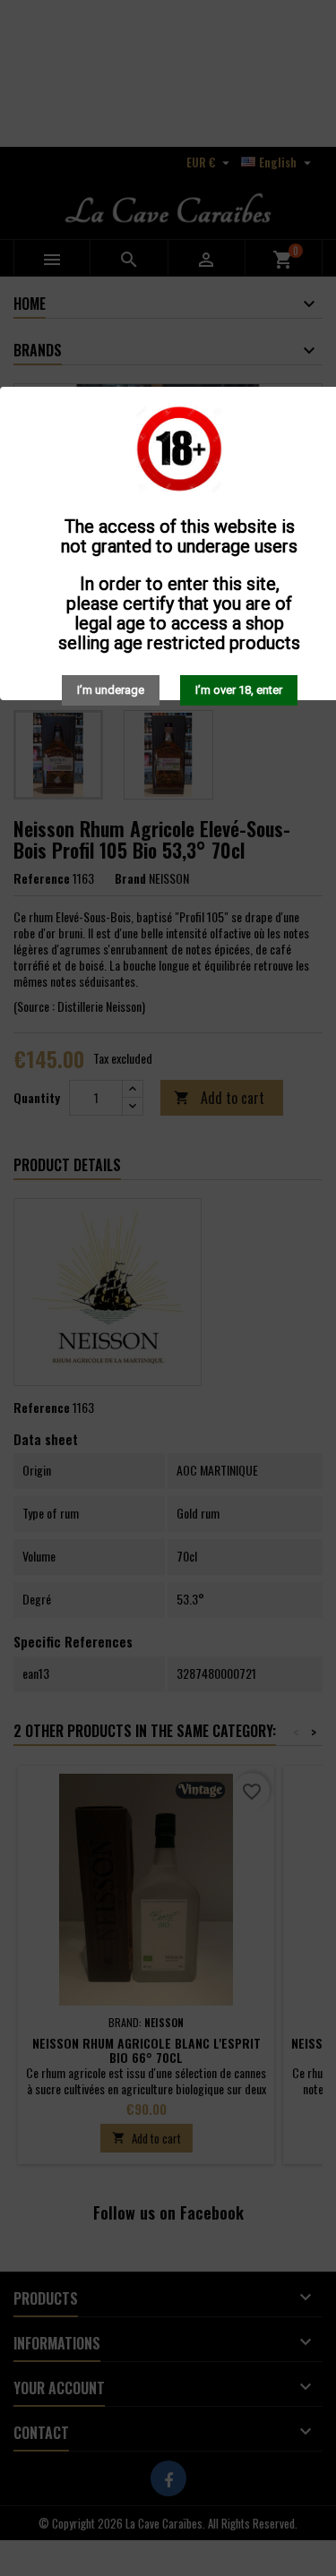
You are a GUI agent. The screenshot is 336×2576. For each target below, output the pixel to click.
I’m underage (111, 690)
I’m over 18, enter (239, 690)
